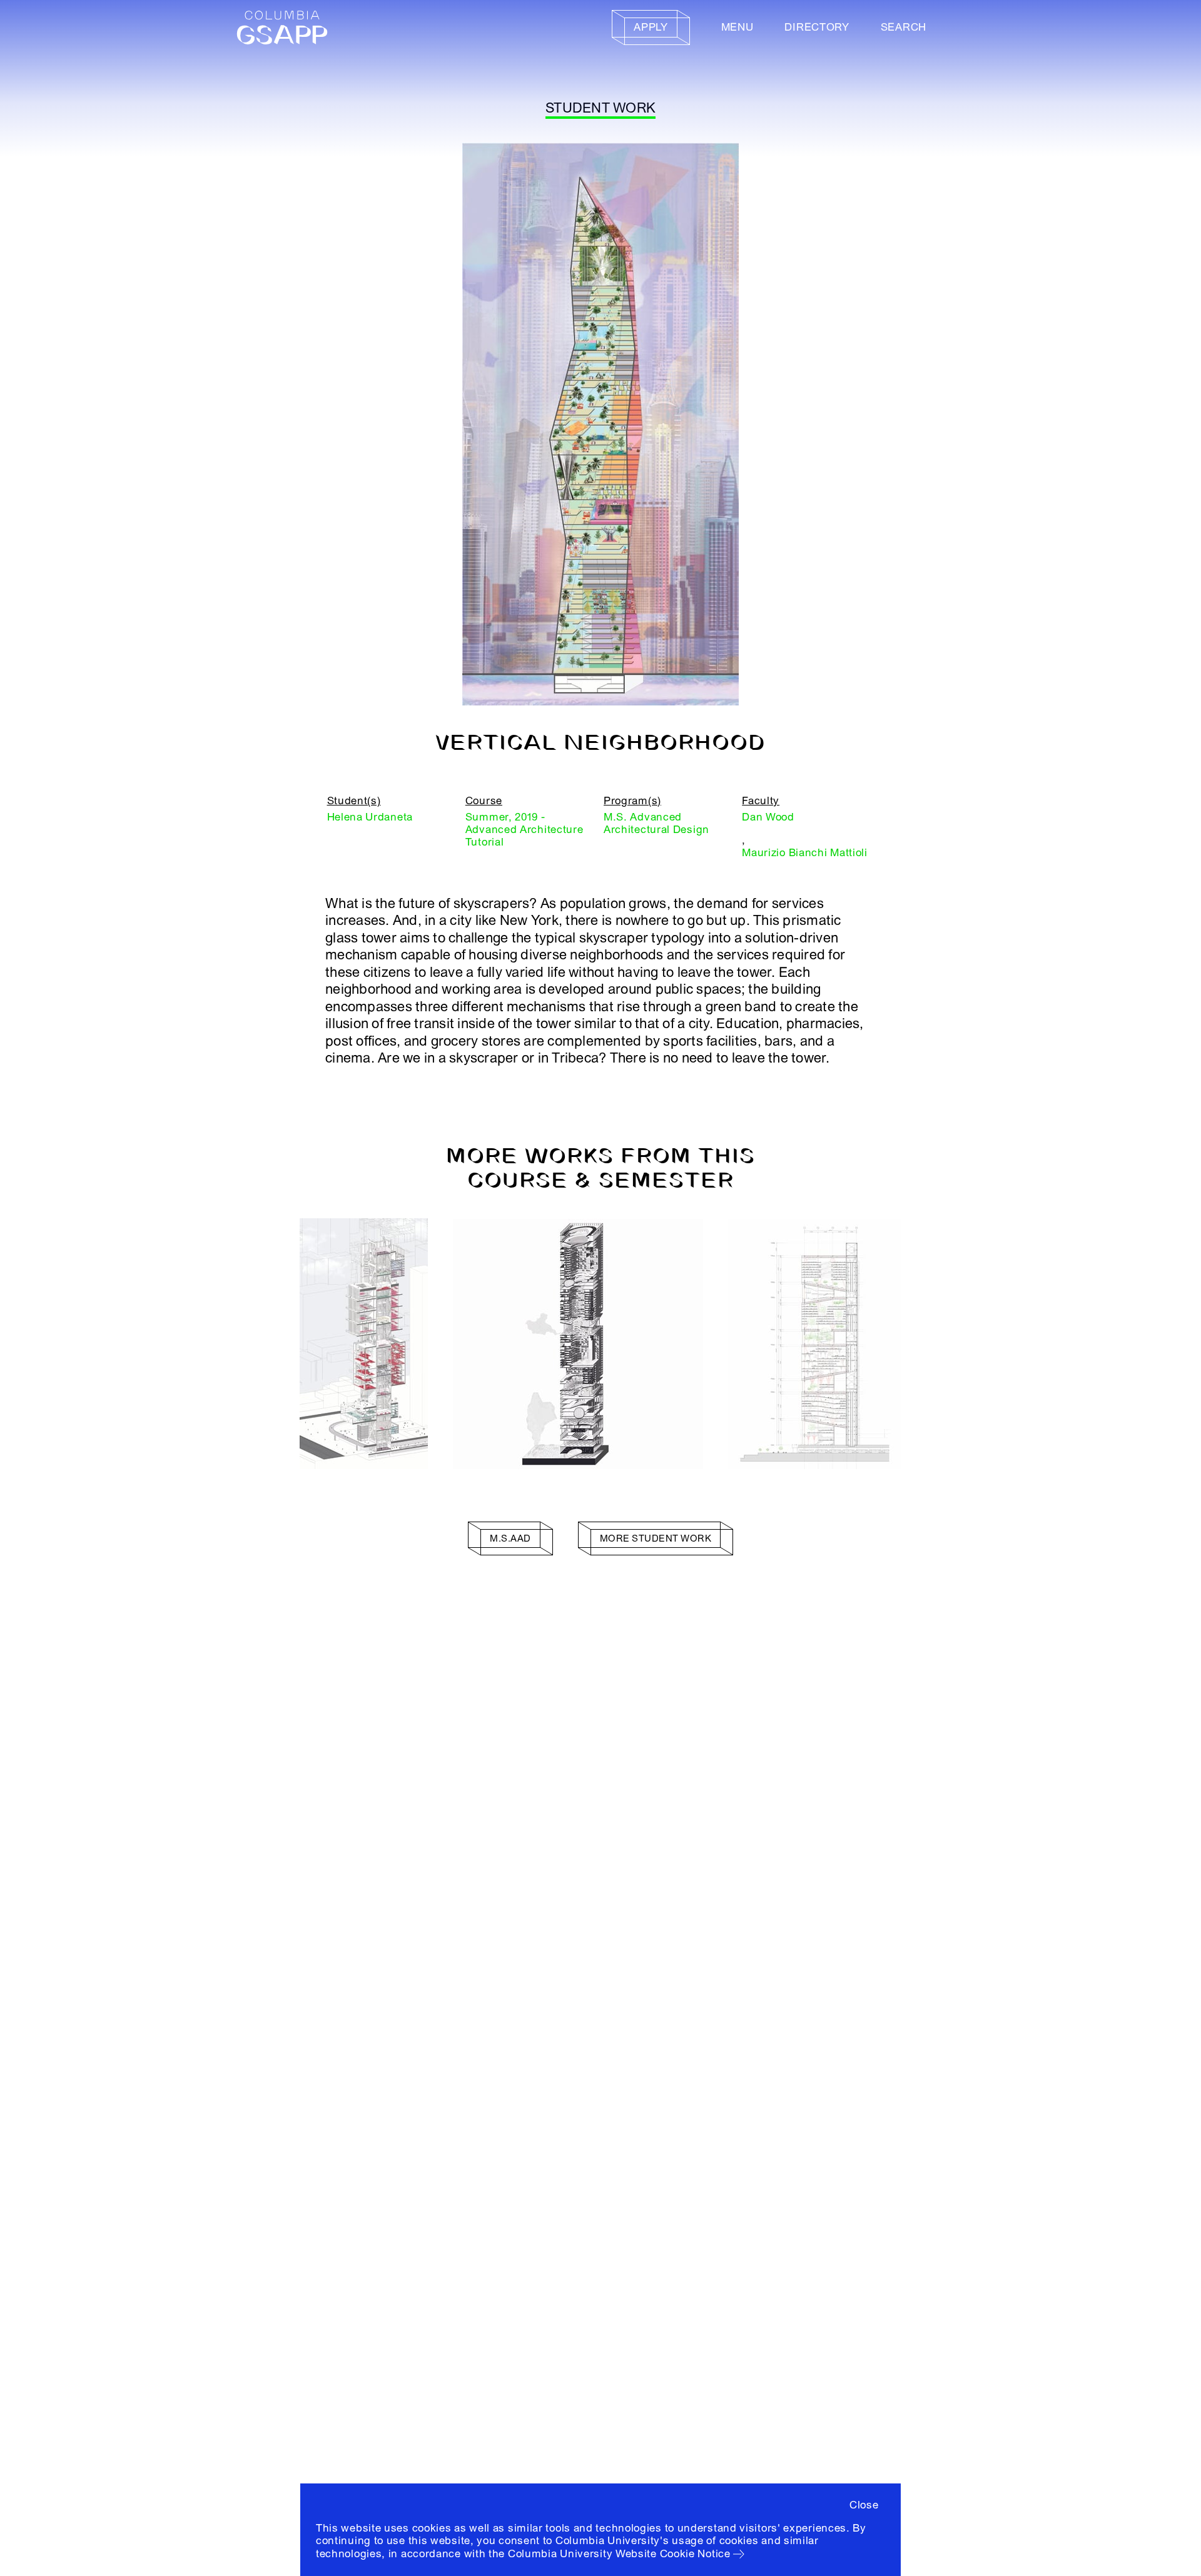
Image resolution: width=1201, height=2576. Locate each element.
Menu (737, 27)
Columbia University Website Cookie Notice (619, 2554)
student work (600, 108)
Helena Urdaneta (370, 817)
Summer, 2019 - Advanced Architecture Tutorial (524, 830)
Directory (817, 27)
